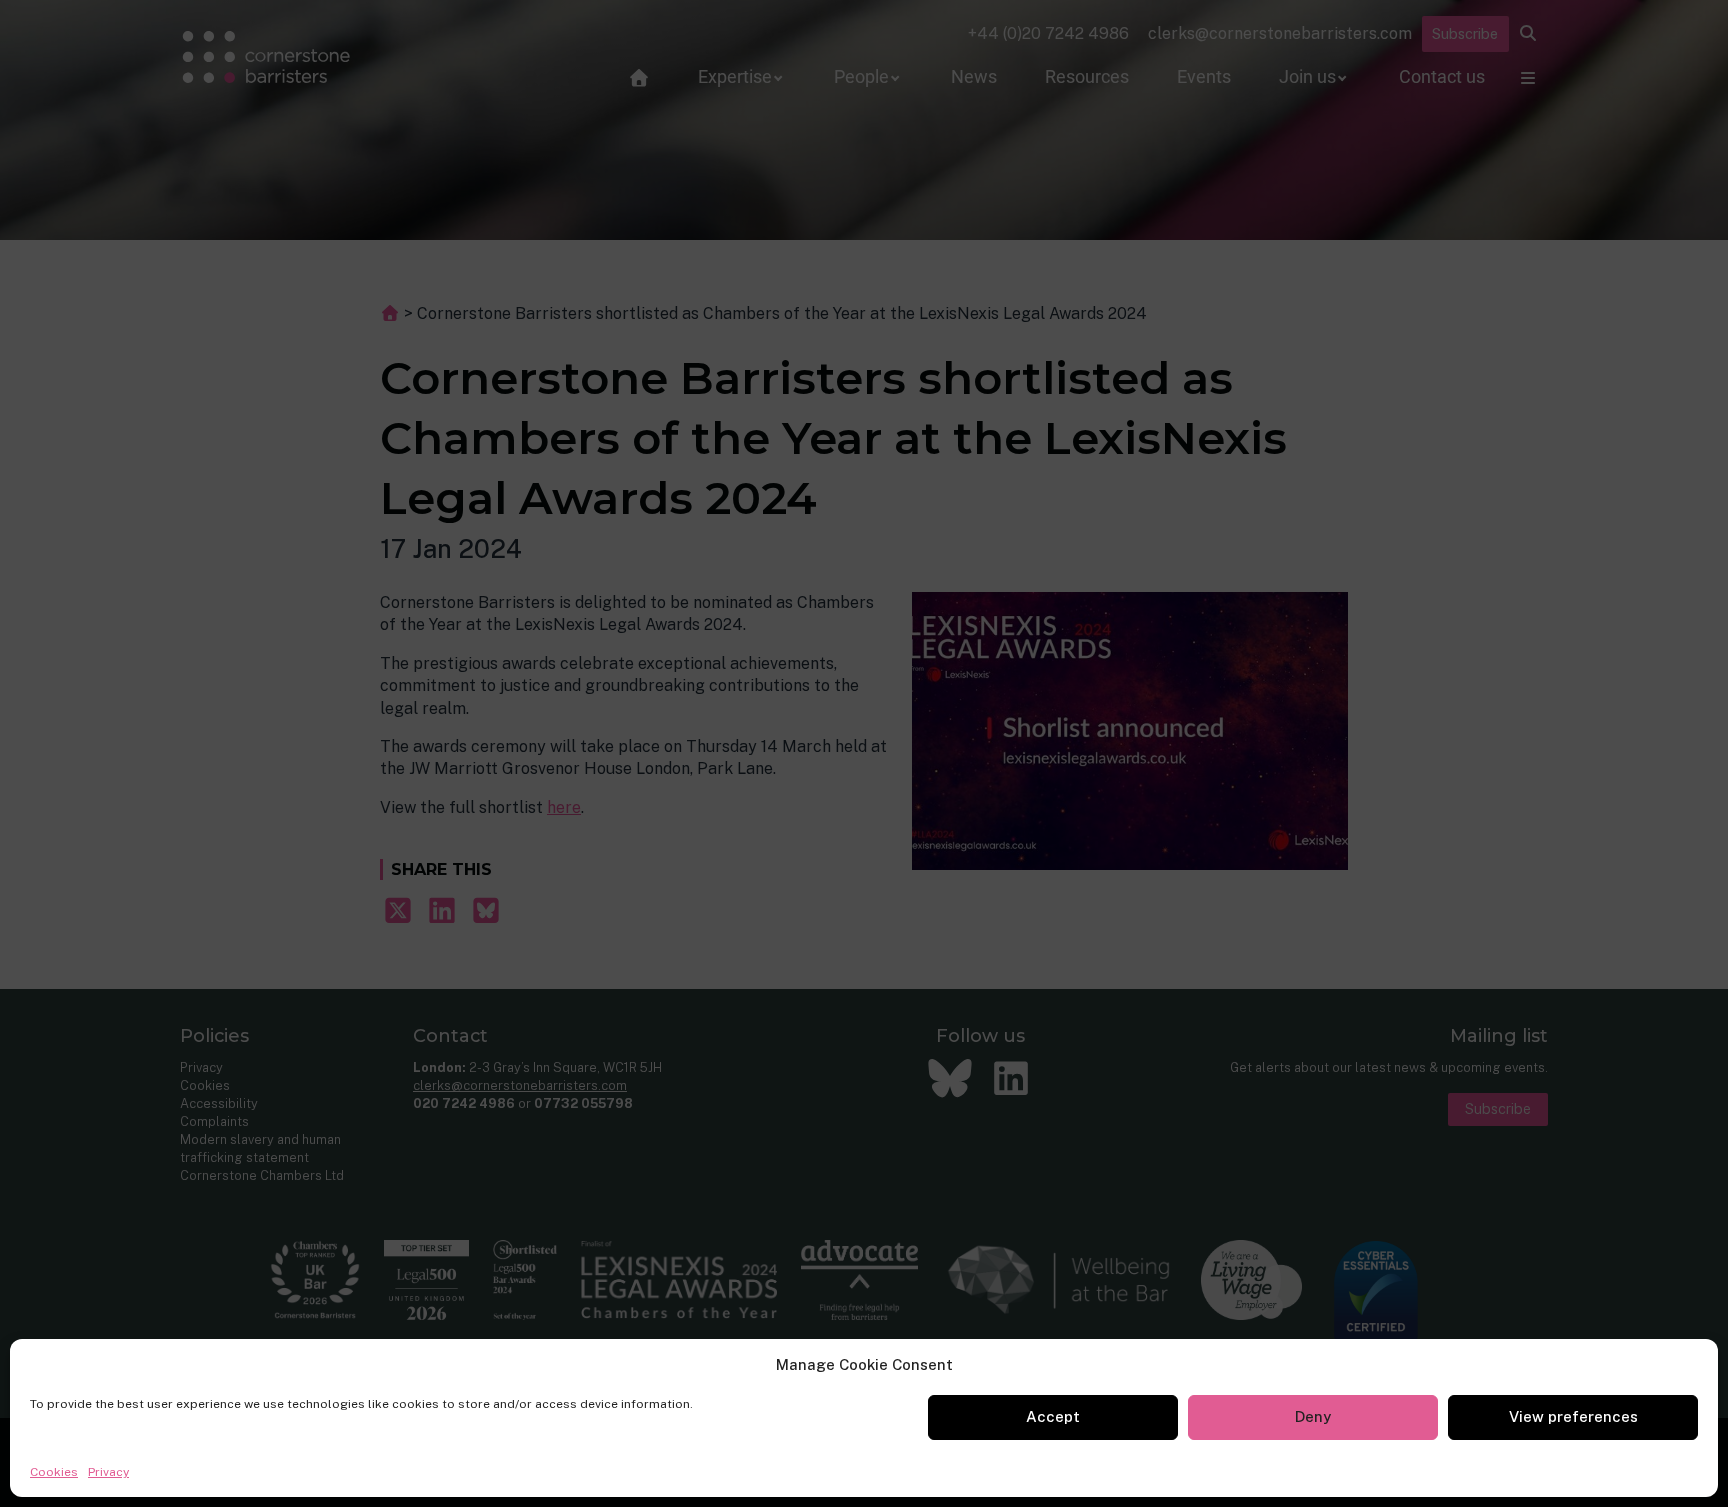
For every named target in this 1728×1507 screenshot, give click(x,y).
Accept (1053, 1416)
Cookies (54, 1472)
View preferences (1573, 1416)
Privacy (108, 1472)
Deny (1313, 1416)
